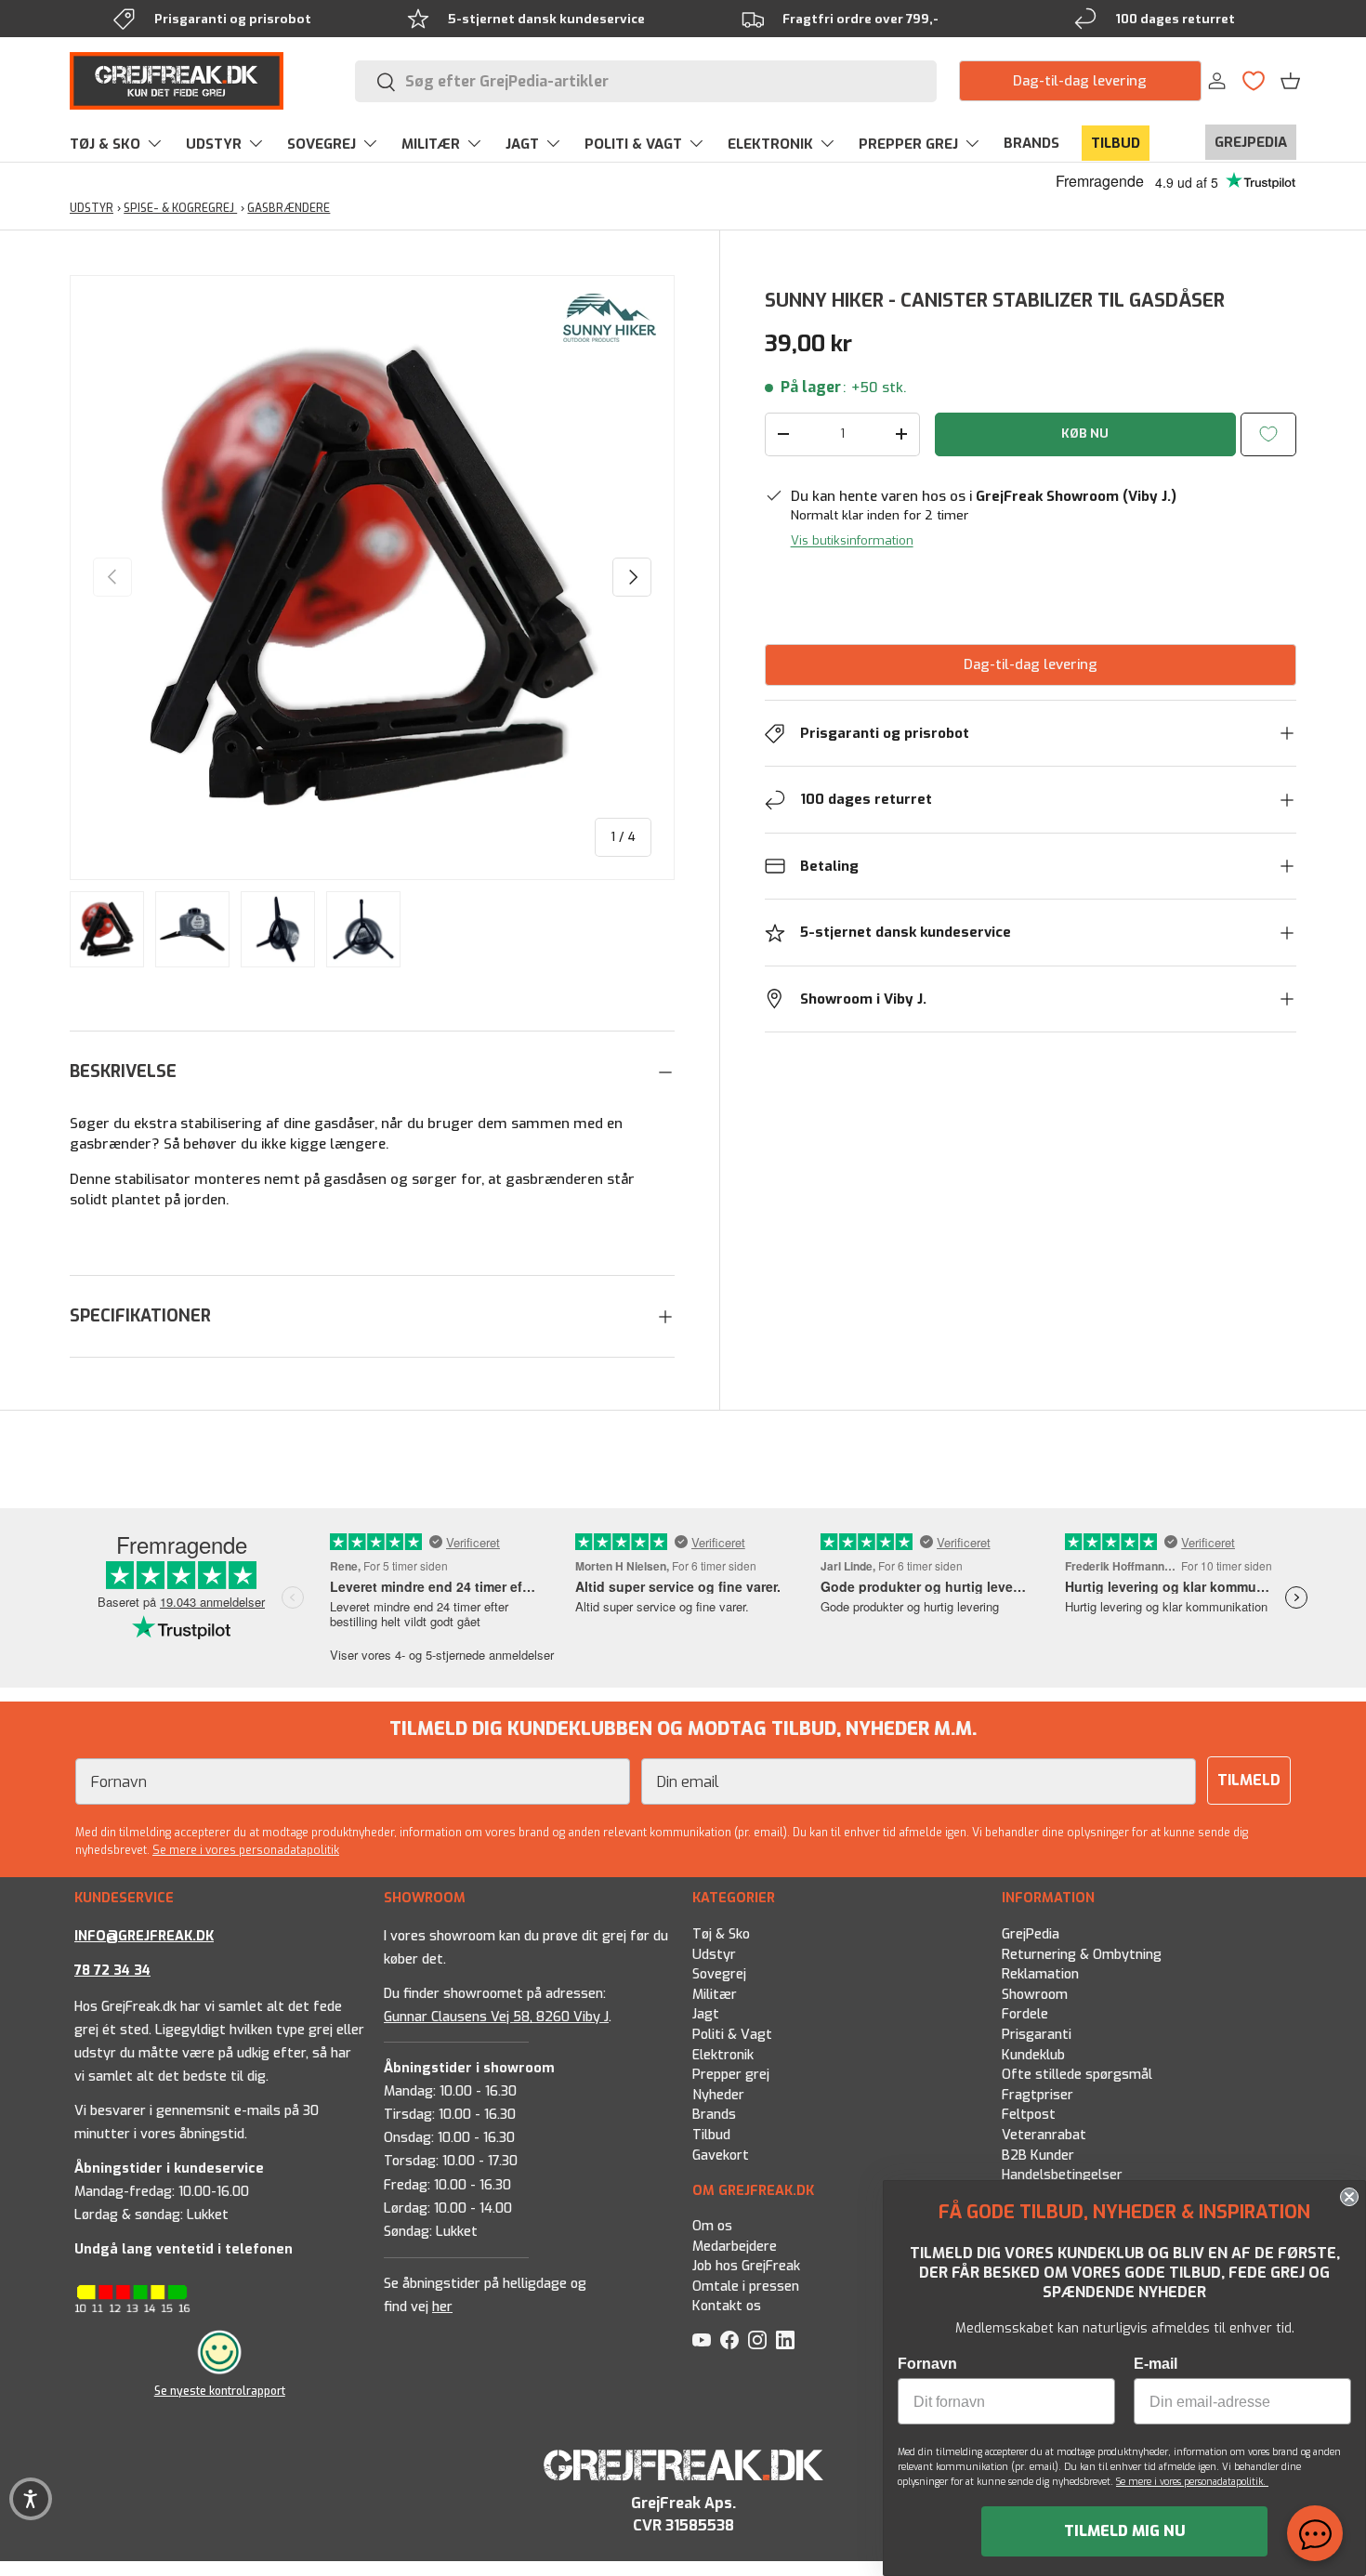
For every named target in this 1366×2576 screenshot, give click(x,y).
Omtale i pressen (746, 2287)
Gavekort (721, 2155)
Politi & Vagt (732, 2035)
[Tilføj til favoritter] (1268, 434)
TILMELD (1249, 1780)
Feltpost (1029, 2115)
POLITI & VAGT (633, 144)
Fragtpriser (1038, 2094)
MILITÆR (431, 144)
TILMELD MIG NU (1125, 2531)
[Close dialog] (1349, 2197)
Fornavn (927, 2364)
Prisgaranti (1037, 2035)
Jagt (706, 2014)
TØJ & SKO (105, 144)
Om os (712, 2226)
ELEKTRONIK (770, 144)
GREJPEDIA (1251, 142)
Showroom (1035, 1994)
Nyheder (718, 2094)
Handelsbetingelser (1062, 2175)
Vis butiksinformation (852, 540)
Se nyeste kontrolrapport (220, 2391)
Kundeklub (1033, 2054)
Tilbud (711, 2135)
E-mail (1156, 2364)
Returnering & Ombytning (1082, 1954)
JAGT (522, 144)
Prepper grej (731, 2075)
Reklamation (1040, 1974)
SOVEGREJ (322, 144)
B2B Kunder (1038, 2155)
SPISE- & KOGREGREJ (180, 208)
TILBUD (1116, 143)
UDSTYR (214, 144)
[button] (1290, 81)
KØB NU (1085, 434)
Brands (714, 2115)
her (442, 2307)
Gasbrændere (289, 208)
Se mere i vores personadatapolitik (246, 1850)
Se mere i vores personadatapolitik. (1192, 2482)
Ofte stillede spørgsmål (1077, 2075)
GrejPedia (1031, 1934)
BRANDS (1031, 143)
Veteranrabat (1044, 2135)
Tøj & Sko (721, 1934)
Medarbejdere (735, 2247)
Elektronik (723, 2054)
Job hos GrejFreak (746, 2266)
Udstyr (714, 1954)
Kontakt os (727, 2306)
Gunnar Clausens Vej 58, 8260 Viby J (496, 2016)
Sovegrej (719, 1974)
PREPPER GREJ (908, 144)
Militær (715, 1994)
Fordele (1025, 2014)
